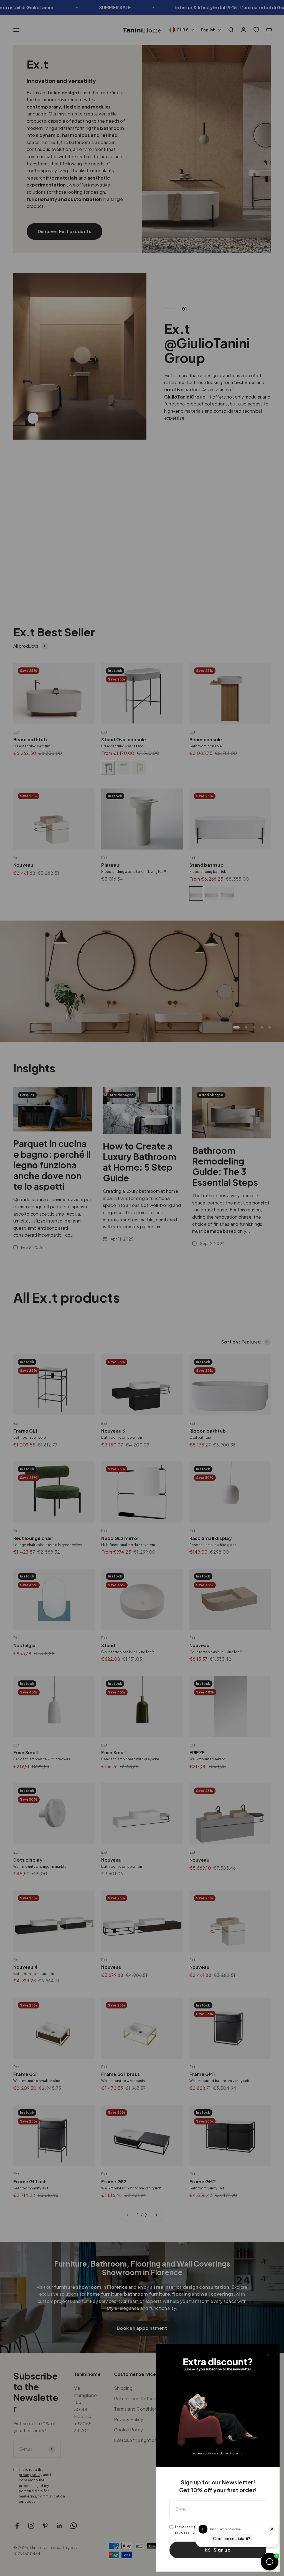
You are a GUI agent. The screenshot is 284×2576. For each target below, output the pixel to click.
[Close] (268, 2355)
